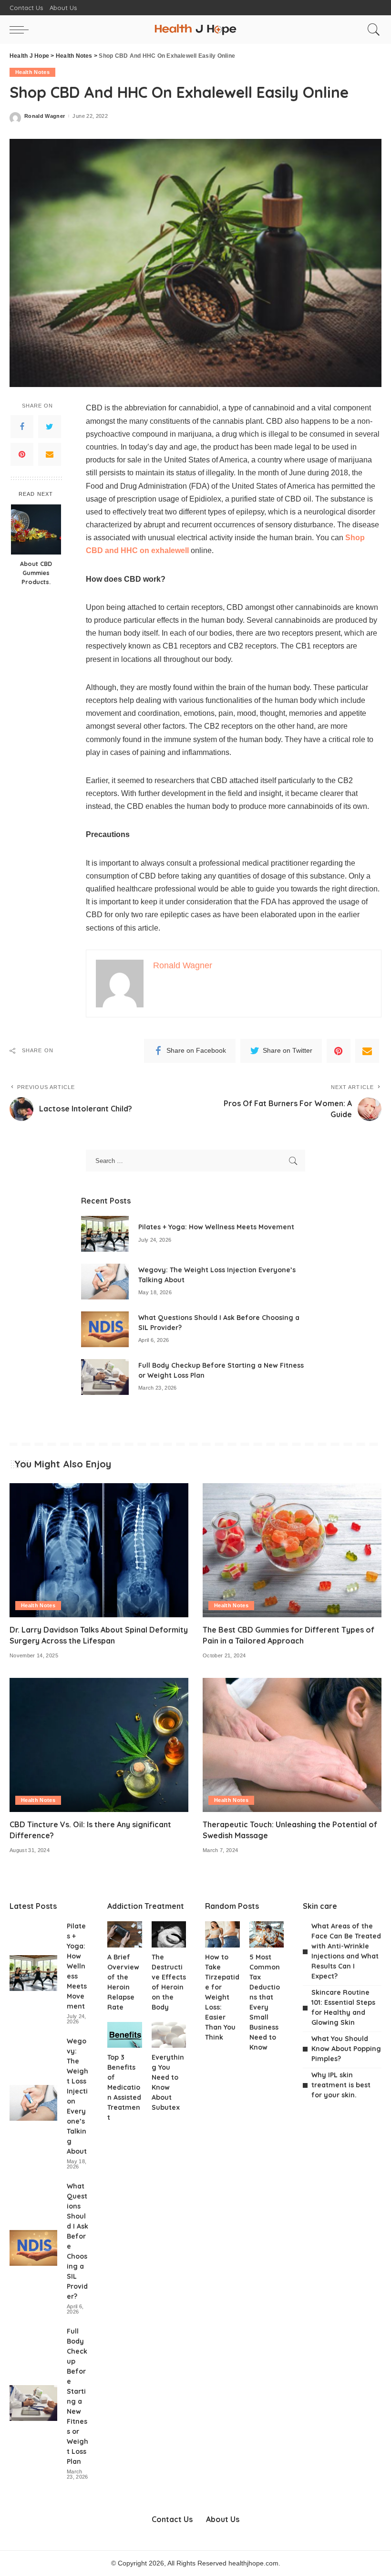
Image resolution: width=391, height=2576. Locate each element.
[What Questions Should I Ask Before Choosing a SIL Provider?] (105, 1329)
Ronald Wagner (45, 116)
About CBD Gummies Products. (36, 573)
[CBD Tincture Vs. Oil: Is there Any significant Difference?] (99, 1745)
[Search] (371, 30)
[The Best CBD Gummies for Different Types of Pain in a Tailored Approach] (292, 1550)
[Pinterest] (22, 454)
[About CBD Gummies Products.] (36, 529)
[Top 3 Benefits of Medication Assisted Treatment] (125, 2035)
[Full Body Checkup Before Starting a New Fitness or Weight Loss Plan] (105, 1377)
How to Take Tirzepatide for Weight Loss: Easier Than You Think (222, 1997)
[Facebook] (22, 427)
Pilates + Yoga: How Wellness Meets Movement (216, 1227)
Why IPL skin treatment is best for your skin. (341, 2085)
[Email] (50, 454)
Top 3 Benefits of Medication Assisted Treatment (124, 2087)
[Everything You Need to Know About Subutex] (169, 2035)
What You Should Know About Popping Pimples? (346, 2049)
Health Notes (32, 72)
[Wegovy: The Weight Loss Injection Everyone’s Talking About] (105, 1282)
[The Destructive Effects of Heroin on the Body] (169, 1934)
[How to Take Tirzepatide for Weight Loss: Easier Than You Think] (222, 1934)
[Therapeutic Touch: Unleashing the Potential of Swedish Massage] (292, 1745)
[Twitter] (50, 427)
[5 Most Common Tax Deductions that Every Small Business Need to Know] (267, 1934)
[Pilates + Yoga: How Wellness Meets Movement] (105, 1234)
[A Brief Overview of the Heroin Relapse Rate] (125, 1934)
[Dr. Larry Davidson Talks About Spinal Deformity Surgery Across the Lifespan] (99, 1550)
